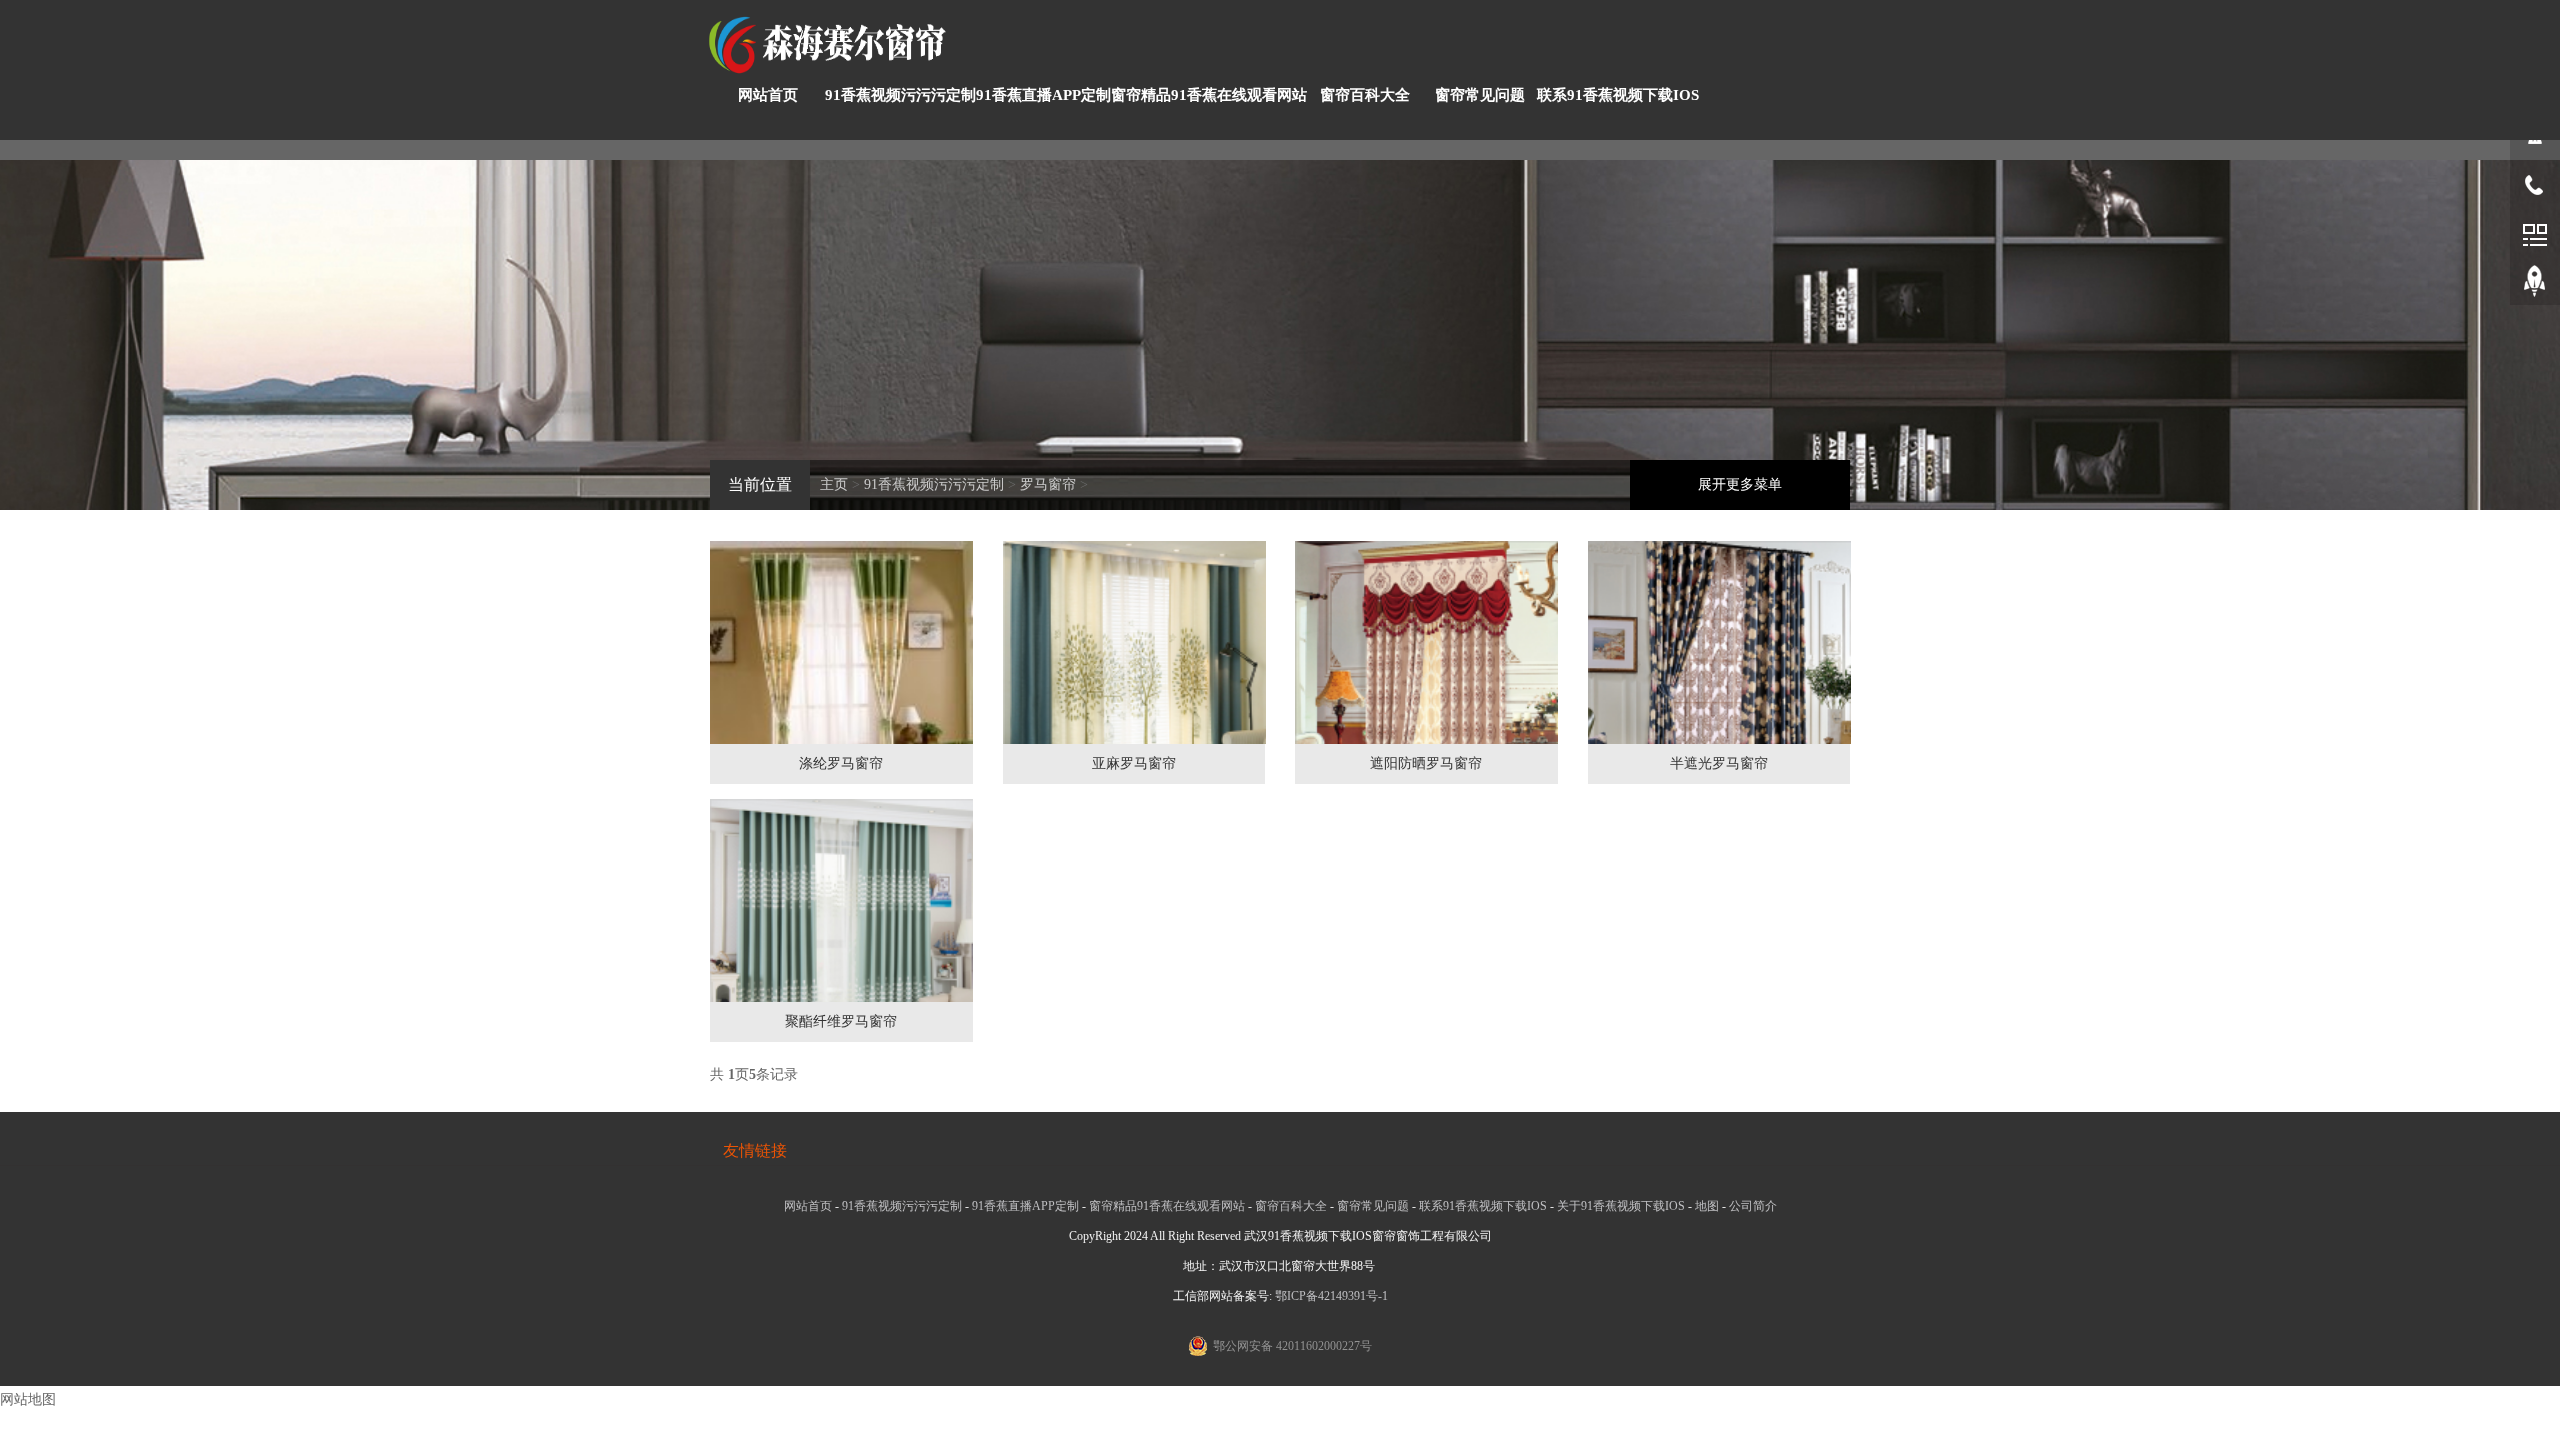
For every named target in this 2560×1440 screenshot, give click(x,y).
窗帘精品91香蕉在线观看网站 (1209, 95)
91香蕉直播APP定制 (1043, 95)
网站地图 (28, 1399)
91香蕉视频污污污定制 (900, 95)
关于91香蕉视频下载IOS (1621, 1206)
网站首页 (768, 95)
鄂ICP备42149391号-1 (1331, 1296)
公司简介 (1753, 1206)
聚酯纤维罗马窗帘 (841, 1021)
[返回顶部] (2535, 285)
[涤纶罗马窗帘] (841, 693)
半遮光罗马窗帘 (1719, 763)
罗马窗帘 (1048, 484)
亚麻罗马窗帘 (1134, 763)
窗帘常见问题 (1480, 95)
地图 (1707, 1206)
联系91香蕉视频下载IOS (1618, 95)
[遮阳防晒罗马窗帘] (1426, 673)
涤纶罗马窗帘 (841, 763)
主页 (834, 484)
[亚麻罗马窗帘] (1134, 671)
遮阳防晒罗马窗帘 (1426, 763)
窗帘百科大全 (1365, 95)
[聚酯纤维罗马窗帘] (841, 930)
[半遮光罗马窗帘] (1719, 672)
